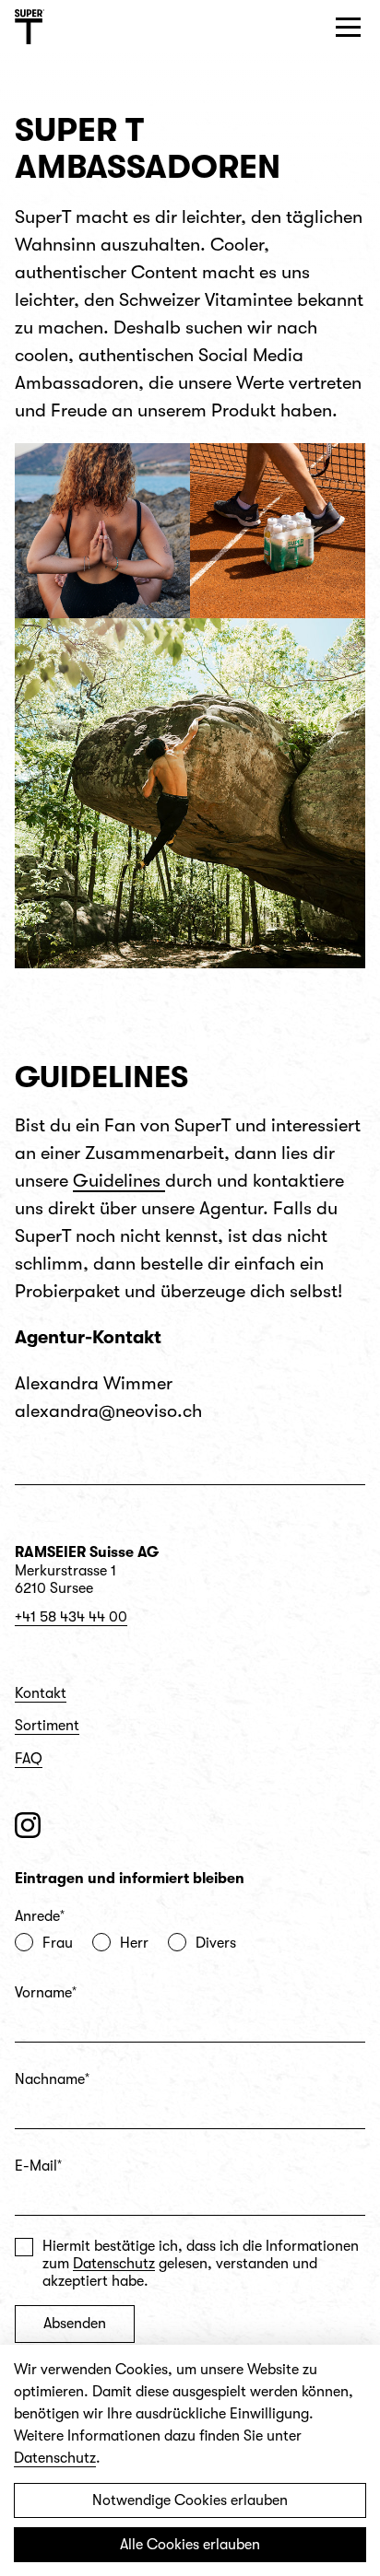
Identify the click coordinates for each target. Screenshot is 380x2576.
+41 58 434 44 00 (71, 1617)
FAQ (29, 1759)
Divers (216, 1943)
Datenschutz (114, 2264)
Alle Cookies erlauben (190, 2545)
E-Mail (38, 2166)
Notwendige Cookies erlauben (190, 2500)
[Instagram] (28, 1825)
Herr (134, 1943)
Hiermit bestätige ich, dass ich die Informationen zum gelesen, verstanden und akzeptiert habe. (201, 2264)
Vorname (46, 1993)
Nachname (52, 2079)
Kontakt (41, 1693)
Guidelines (119, 1181)
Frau (58, 1943)
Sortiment (47, 1726)
